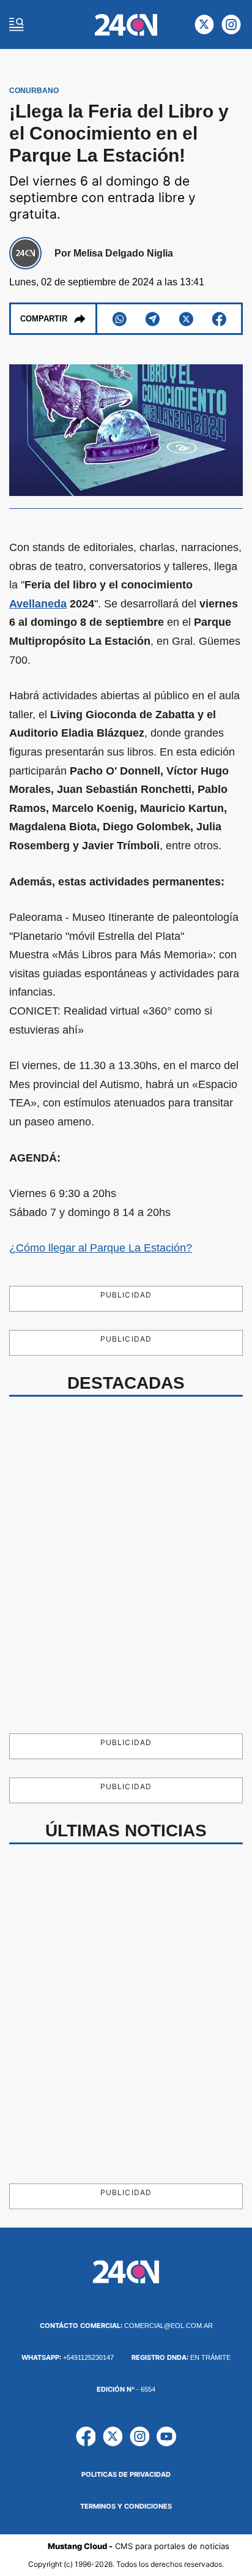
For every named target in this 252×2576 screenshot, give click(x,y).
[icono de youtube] (166, 2436)
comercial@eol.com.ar (126, 2326)
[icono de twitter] (204, 24)
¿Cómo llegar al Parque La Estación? (101, 1248)
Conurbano (34, 91)
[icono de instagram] (231, 24)
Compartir (44, 319)
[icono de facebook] (86, 2436)
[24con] (126, 25)
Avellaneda (38, 604)
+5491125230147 (68, 2357)
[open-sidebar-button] (17, 24)
